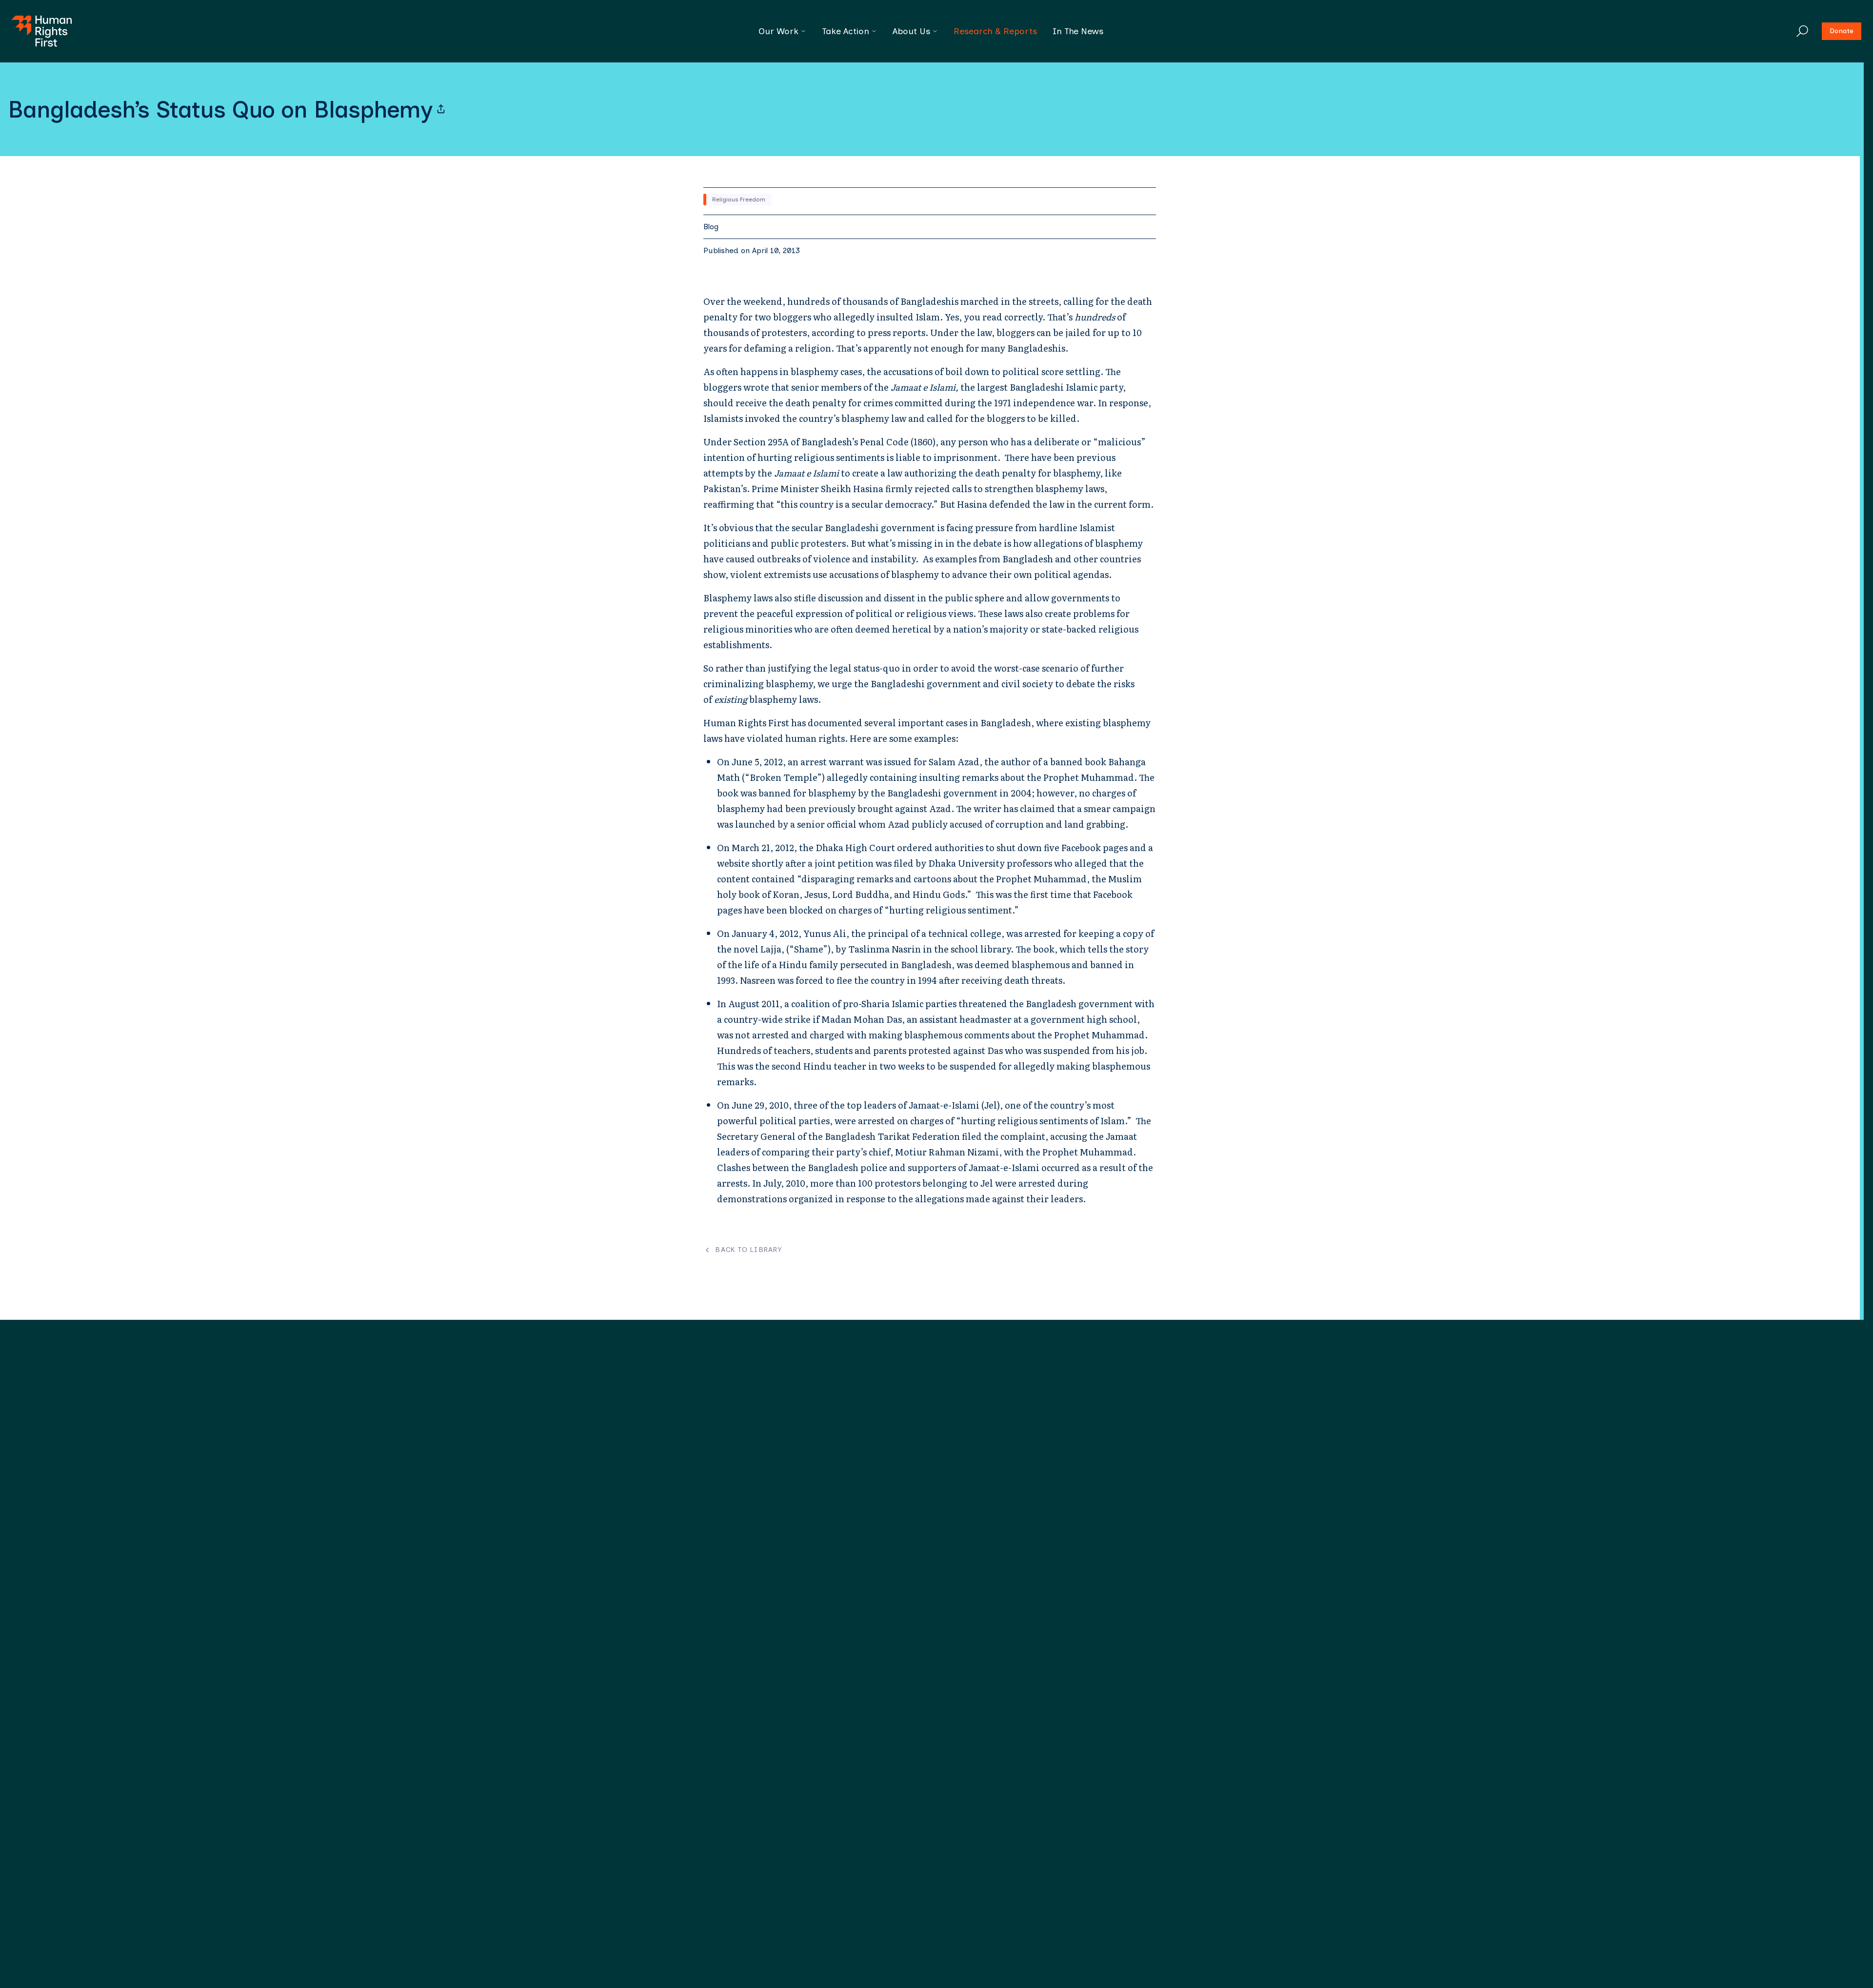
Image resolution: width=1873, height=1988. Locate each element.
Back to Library (748, 1250)
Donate (1842, 31)
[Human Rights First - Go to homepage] (42, 31)
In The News (1078, 31)
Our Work (778, 31)
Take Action (846, 31)
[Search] (1802, 31)
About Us (911, 31)
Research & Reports (995, 31)
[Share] (441, 109)
